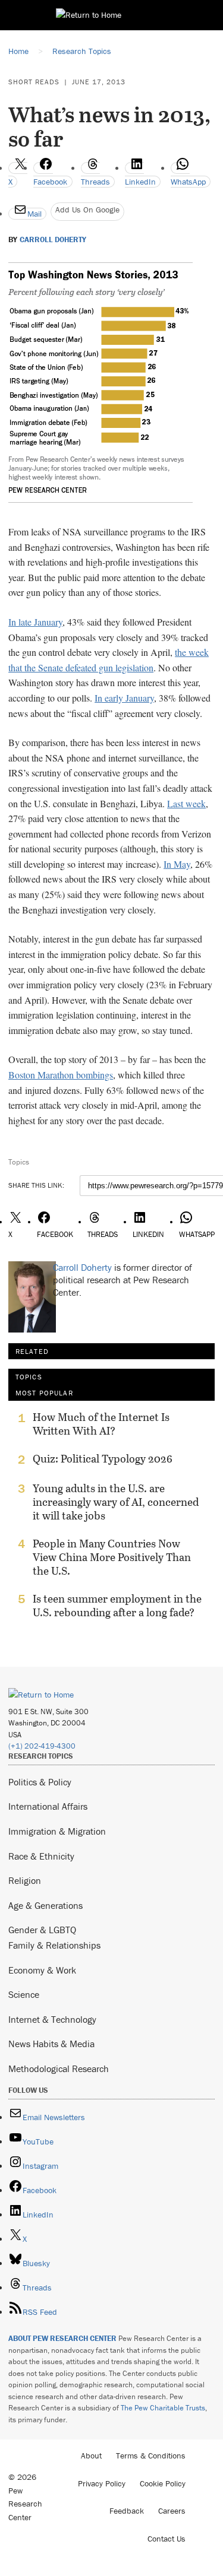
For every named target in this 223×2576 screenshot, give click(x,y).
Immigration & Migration (57, 1831)
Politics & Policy (40, 1782)
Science (24, 1994)
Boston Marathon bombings (61, 1075)
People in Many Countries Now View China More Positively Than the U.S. (112, 1557)
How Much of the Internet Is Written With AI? (101, 1424)
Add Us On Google (87, 210)
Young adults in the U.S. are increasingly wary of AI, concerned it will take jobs (116, 1502)
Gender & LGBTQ (42, 1930)
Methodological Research (59, 2069)
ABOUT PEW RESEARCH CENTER (62, 2338)
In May (177, 864)
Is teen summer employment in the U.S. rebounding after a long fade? (117, 1606)
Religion (25, 1880)
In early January (124, 698)
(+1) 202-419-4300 (42, 1746)
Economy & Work (42, 1970)
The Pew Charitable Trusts (163, 2408)
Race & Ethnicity (41, 1856)
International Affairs (48, 1806)
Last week (186, 803)
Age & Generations (45, 1905)
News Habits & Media (51, 2044)
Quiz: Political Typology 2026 (103, 1459)
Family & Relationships (54, 1945)
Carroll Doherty (53, 240)
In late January (35, 622)
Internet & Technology (52, 2019)
